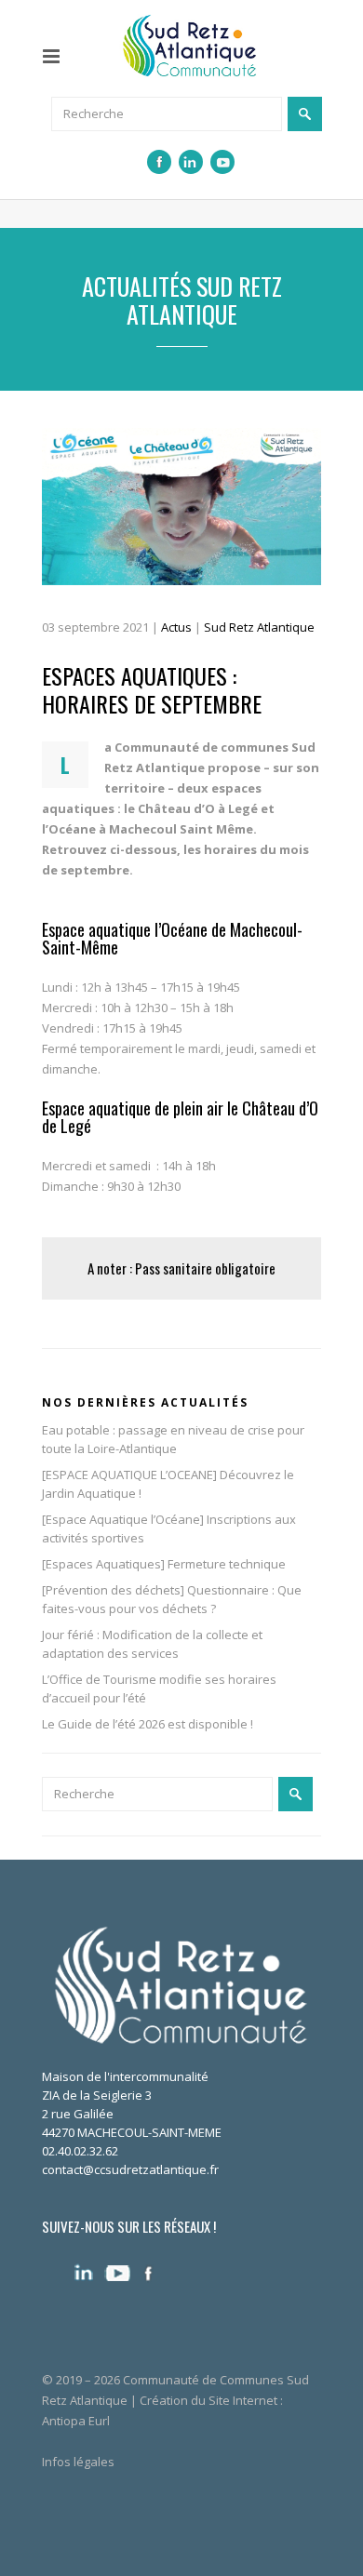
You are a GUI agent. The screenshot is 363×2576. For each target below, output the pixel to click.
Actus (176, 627)
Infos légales (78, 2462)
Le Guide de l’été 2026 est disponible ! (148, 1724)
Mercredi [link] (67, 1166)
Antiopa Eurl (76, 2421)
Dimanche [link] (70, 1186)
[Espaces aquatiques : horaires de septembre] (181, 507)
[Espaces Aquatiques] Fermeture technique (164, 1564)
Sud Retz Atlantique (259, 627)
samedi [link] (130, 1166)
